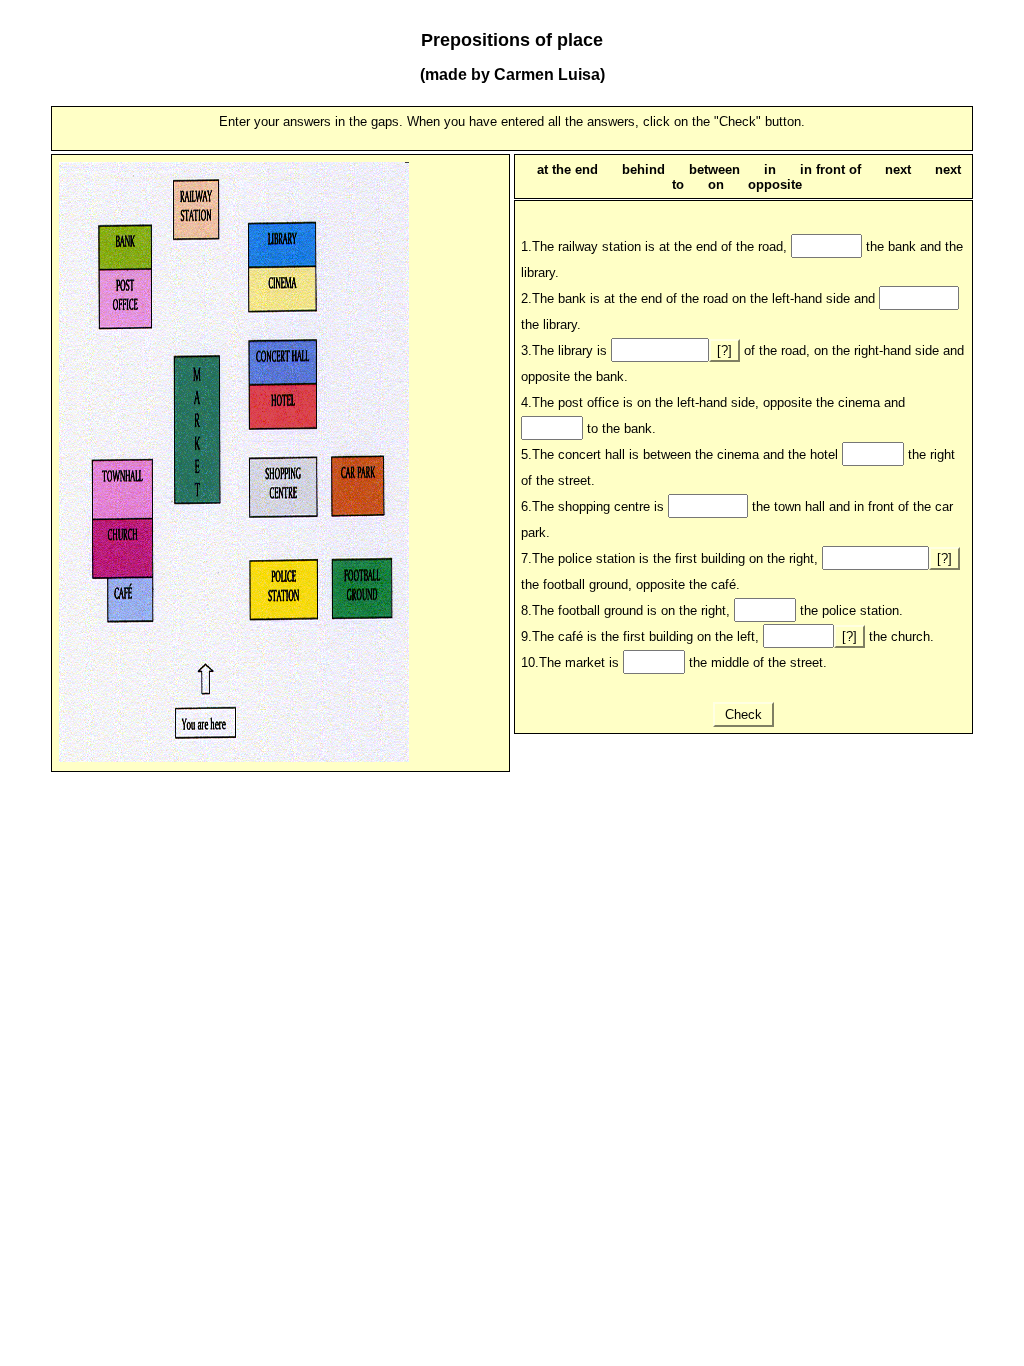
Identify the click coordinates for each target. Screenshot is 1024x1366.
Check (743, 714)
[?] (724, 350)
